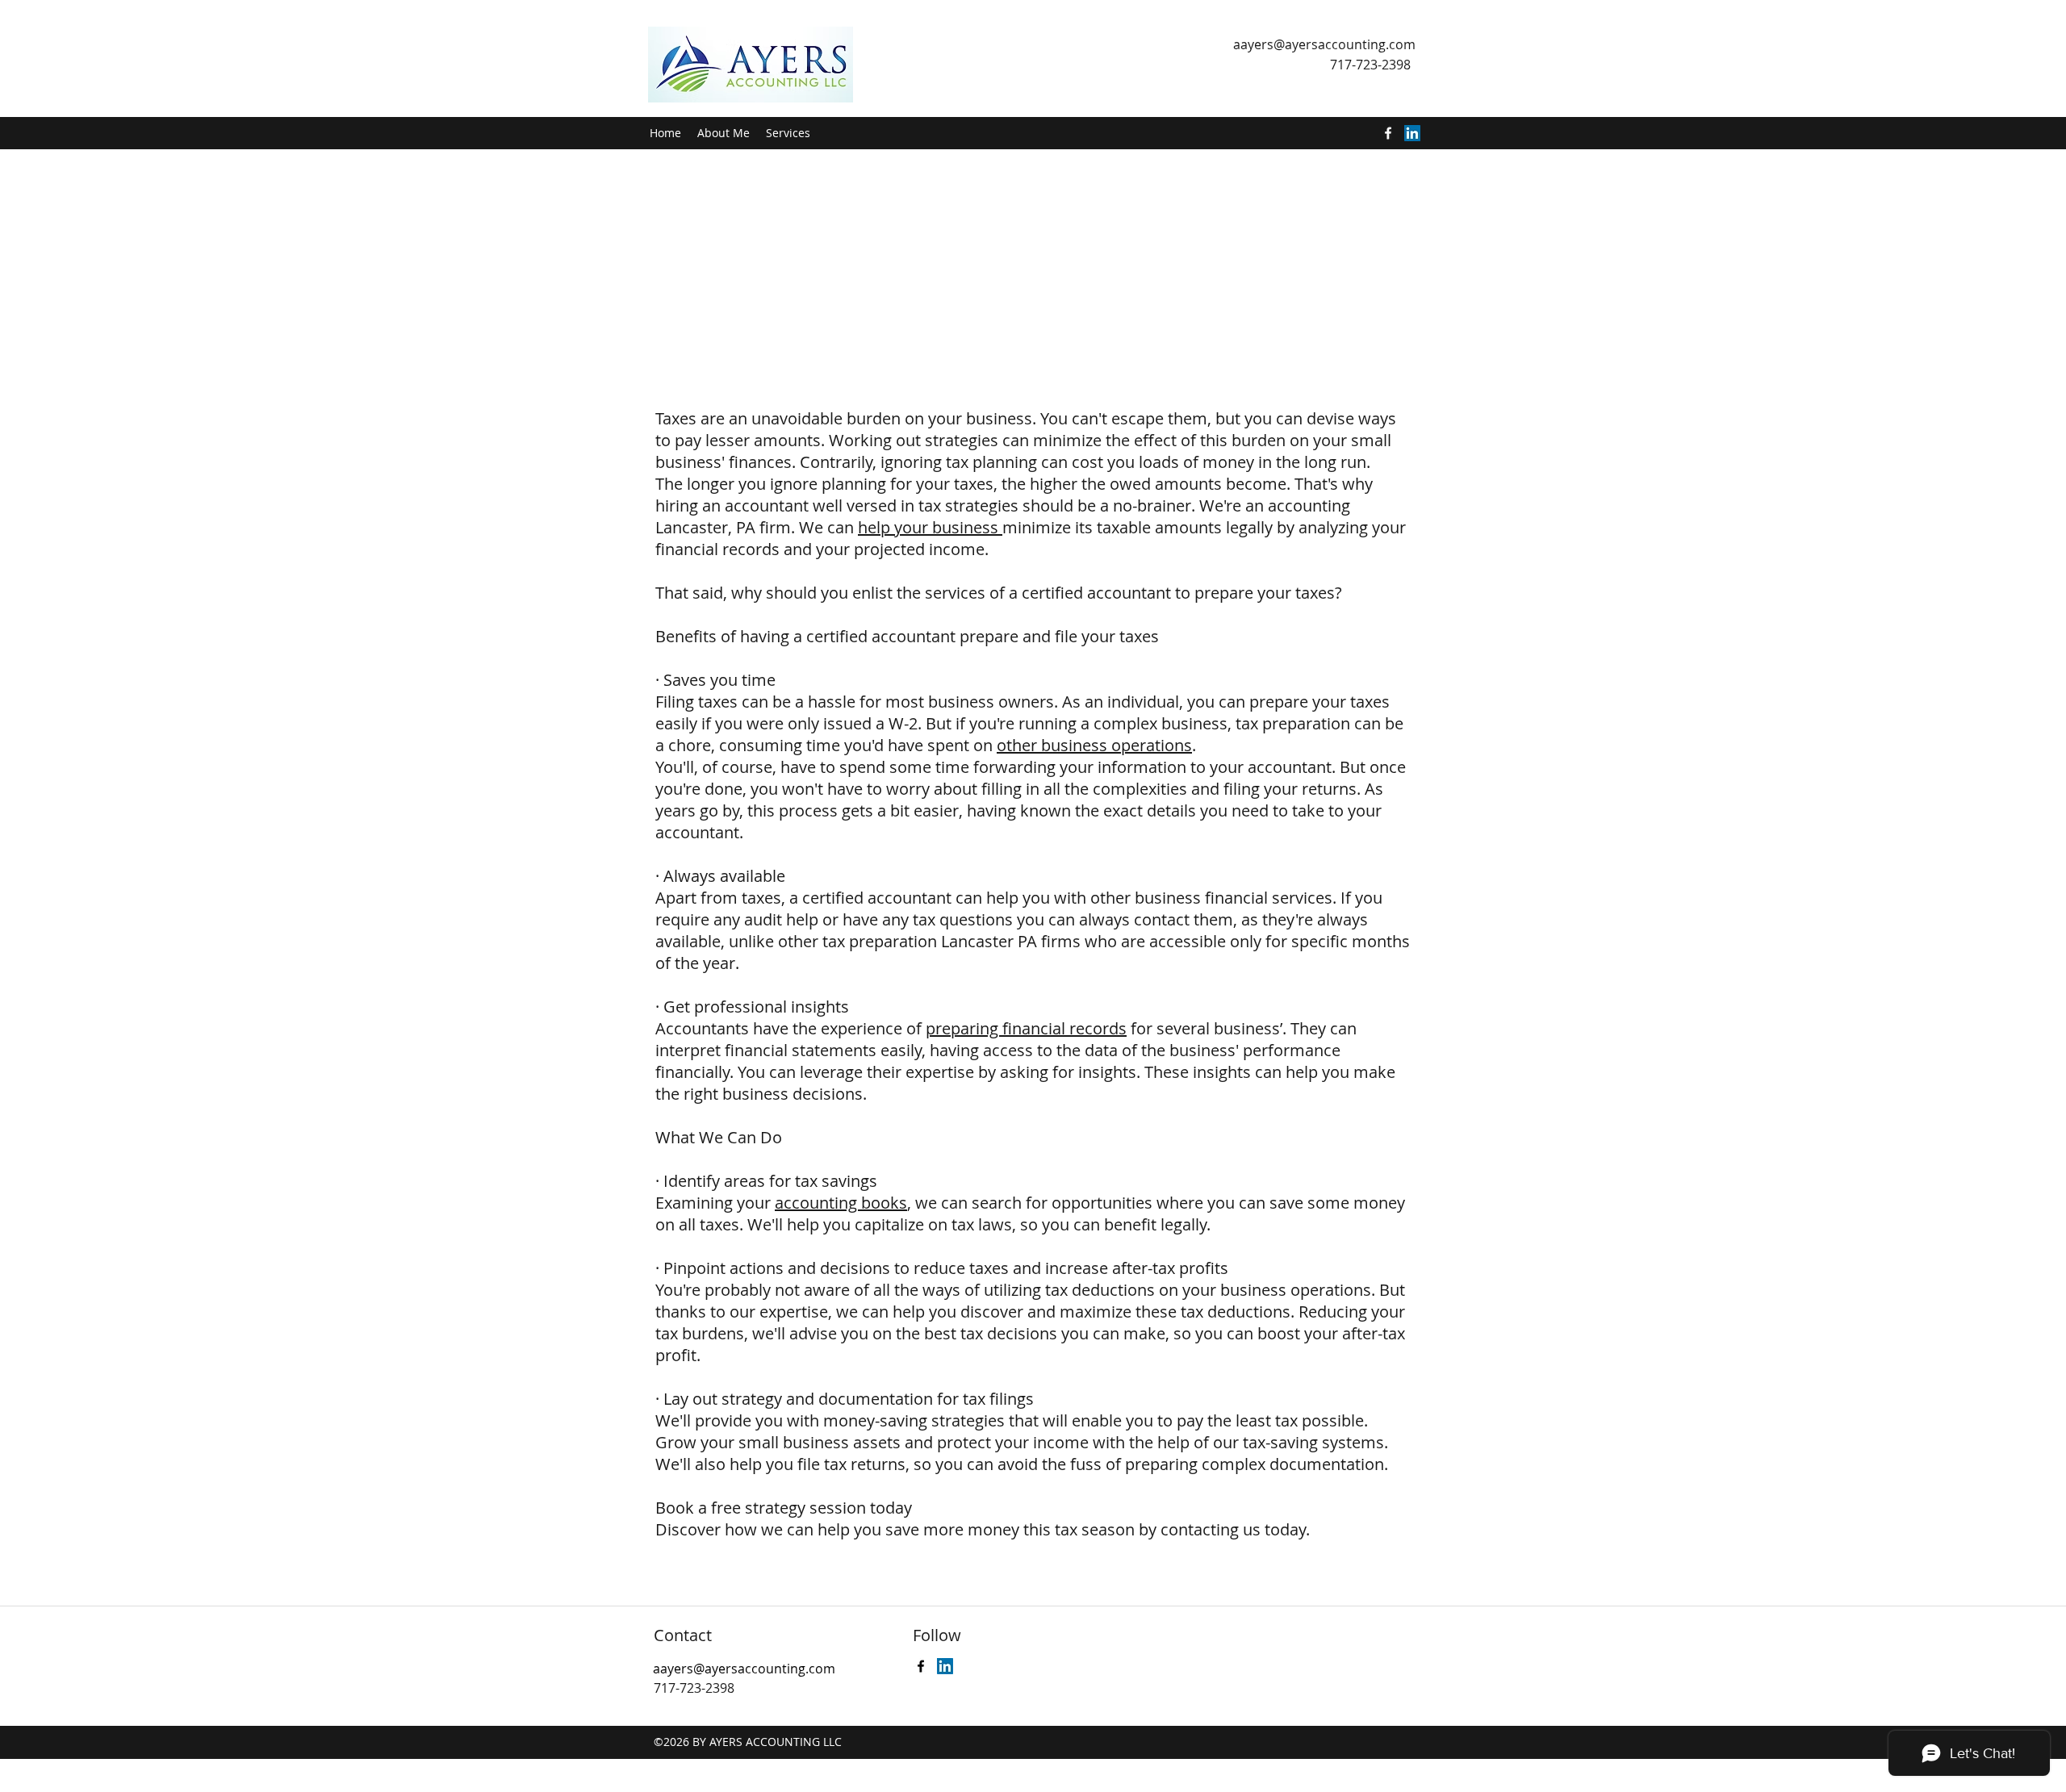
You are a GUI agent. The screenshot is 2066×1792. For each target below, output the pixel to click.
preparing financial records (1026, 1028)
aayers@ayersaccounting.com (1324, 44)
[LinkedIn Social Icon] (1412, 133)
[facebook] (1388, 133)
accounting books (841, 1203)
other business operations (1094, 745)
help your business (930, 527)
